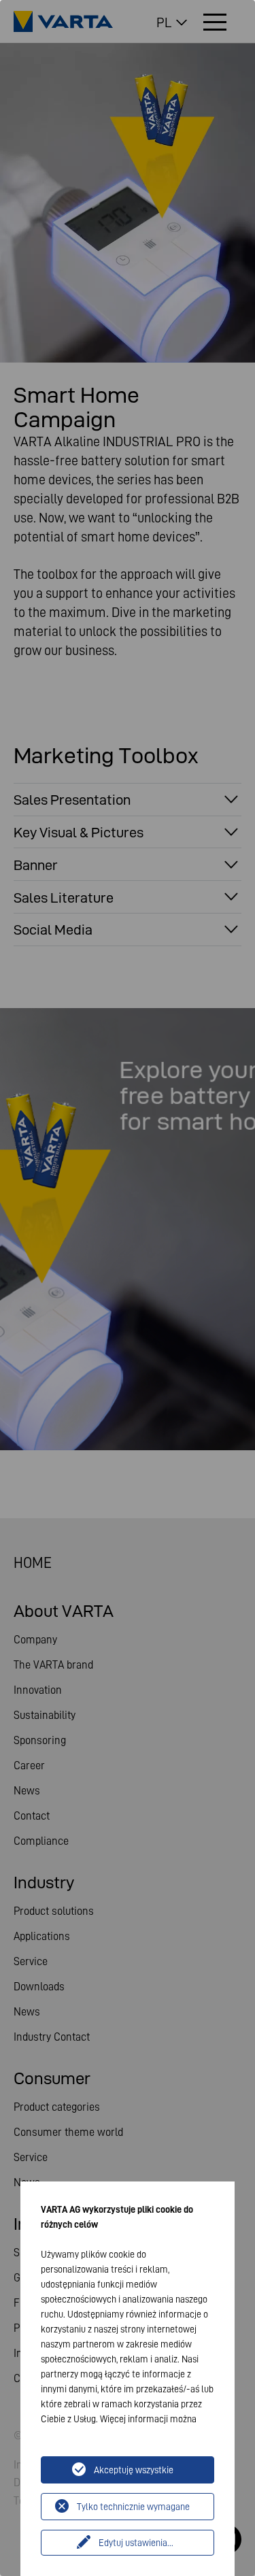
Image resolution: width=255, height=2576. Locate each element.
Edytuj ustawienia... (136, 2543)
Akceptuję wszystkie (134, 2470)
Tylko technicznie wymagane (133, 2507)
